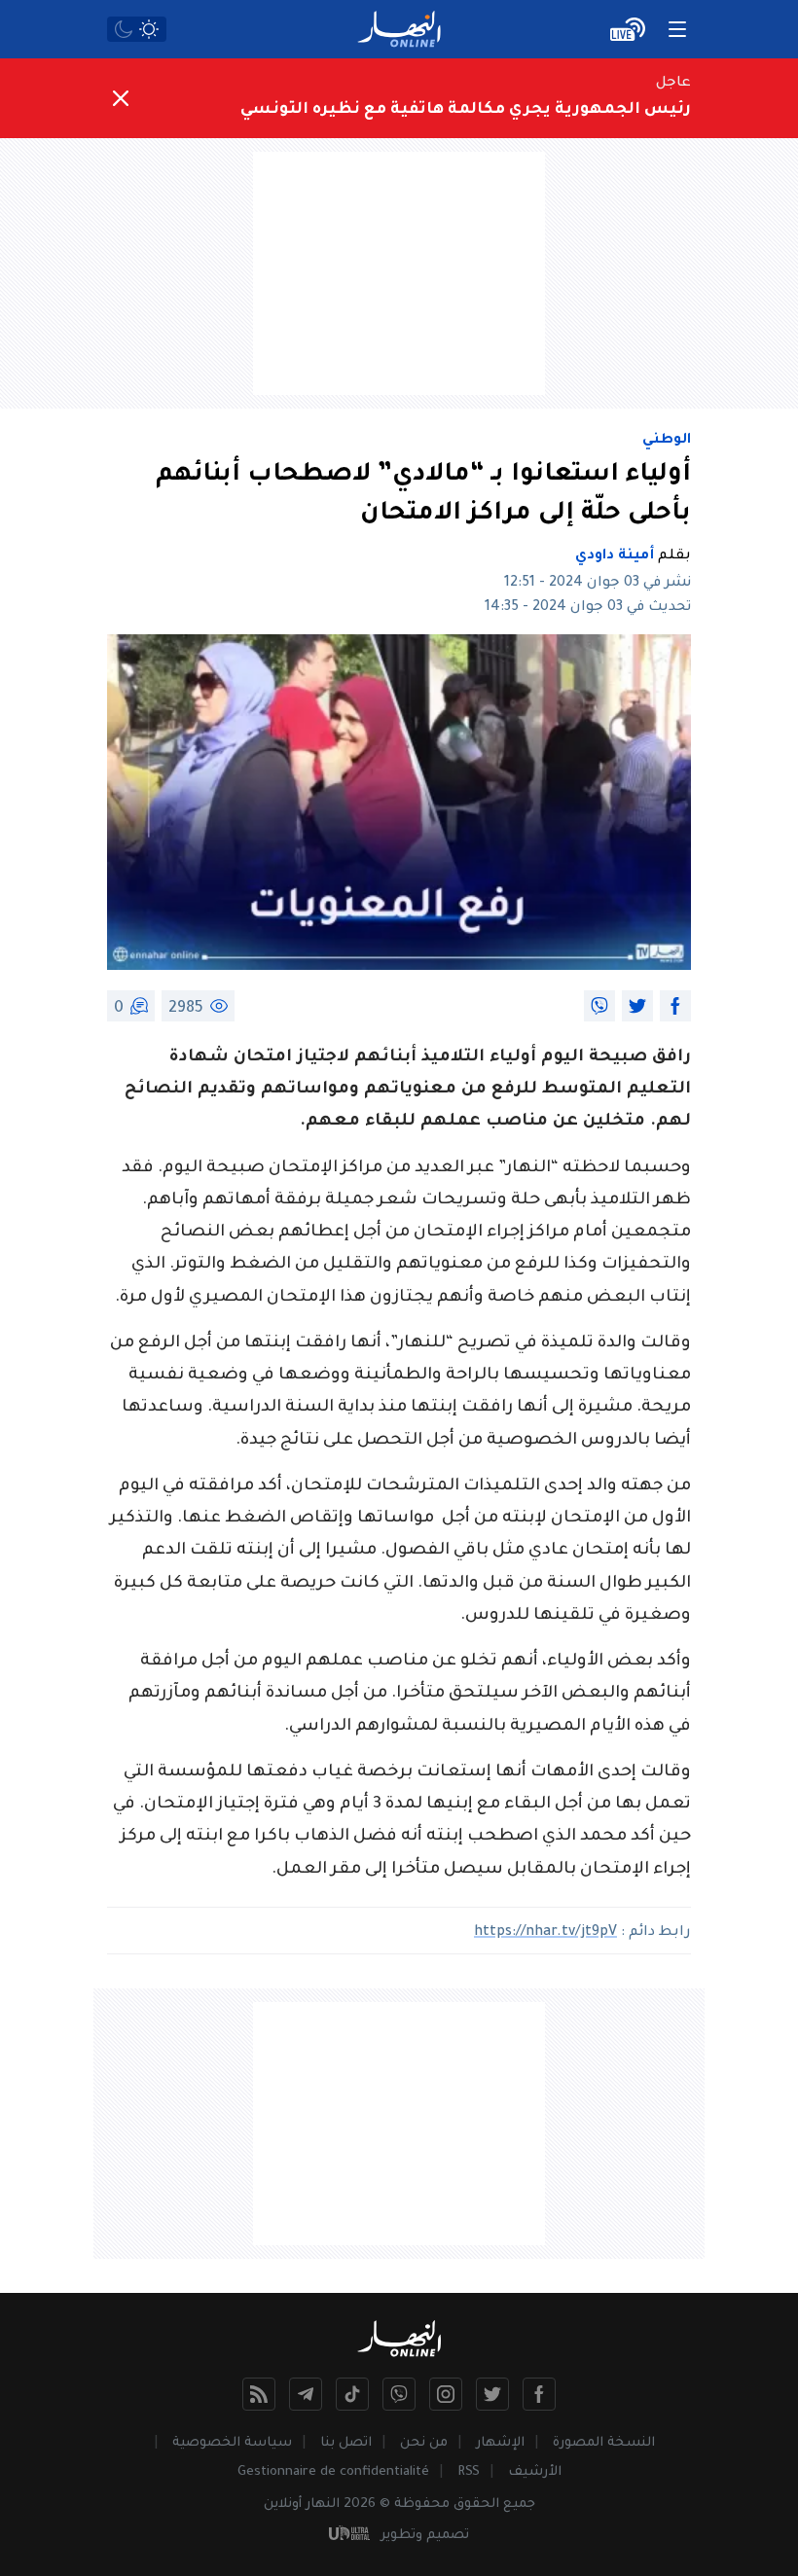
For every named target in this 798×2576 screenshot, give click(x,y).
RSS (469, 2472)
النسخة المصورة (604, 2443)
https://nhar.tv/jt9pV (545, 1933)
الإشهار (500, 2443)
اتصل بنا (346, 2443)
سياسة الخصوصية (232, 2443)
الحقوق (476, 2504)
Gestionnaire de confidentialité (333, 2472)
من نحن (424, 2443)
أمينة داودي (615, 556)
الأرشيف (535, 2472)
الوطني (667, 441)
